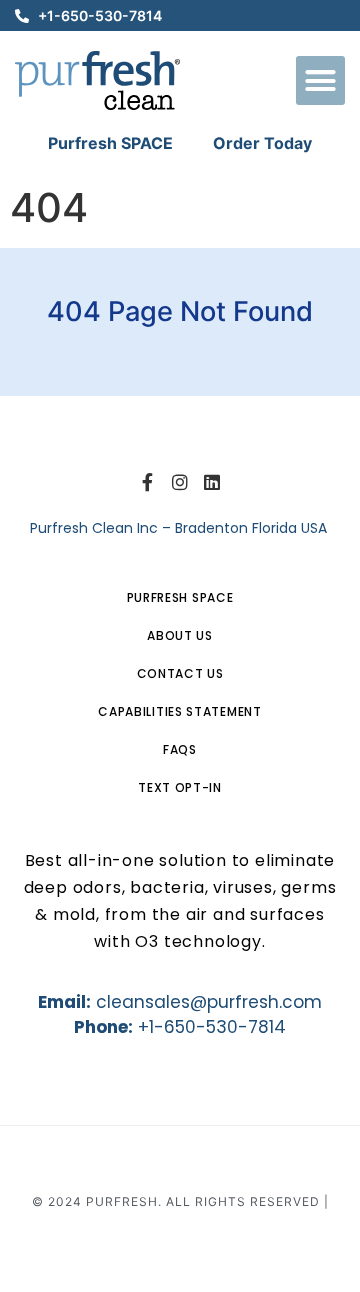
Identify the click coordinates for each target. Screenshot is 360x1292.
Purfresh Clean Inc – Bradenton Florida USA (180, 528)
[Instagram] (180, 482)
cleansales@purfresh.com (209, 1002)
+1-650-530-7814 (212, 1027)
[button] (321, 81)
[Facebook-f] (147, 482)
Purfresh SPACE (110, 143)
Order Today (262, 143)
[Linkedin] (212, 482)
